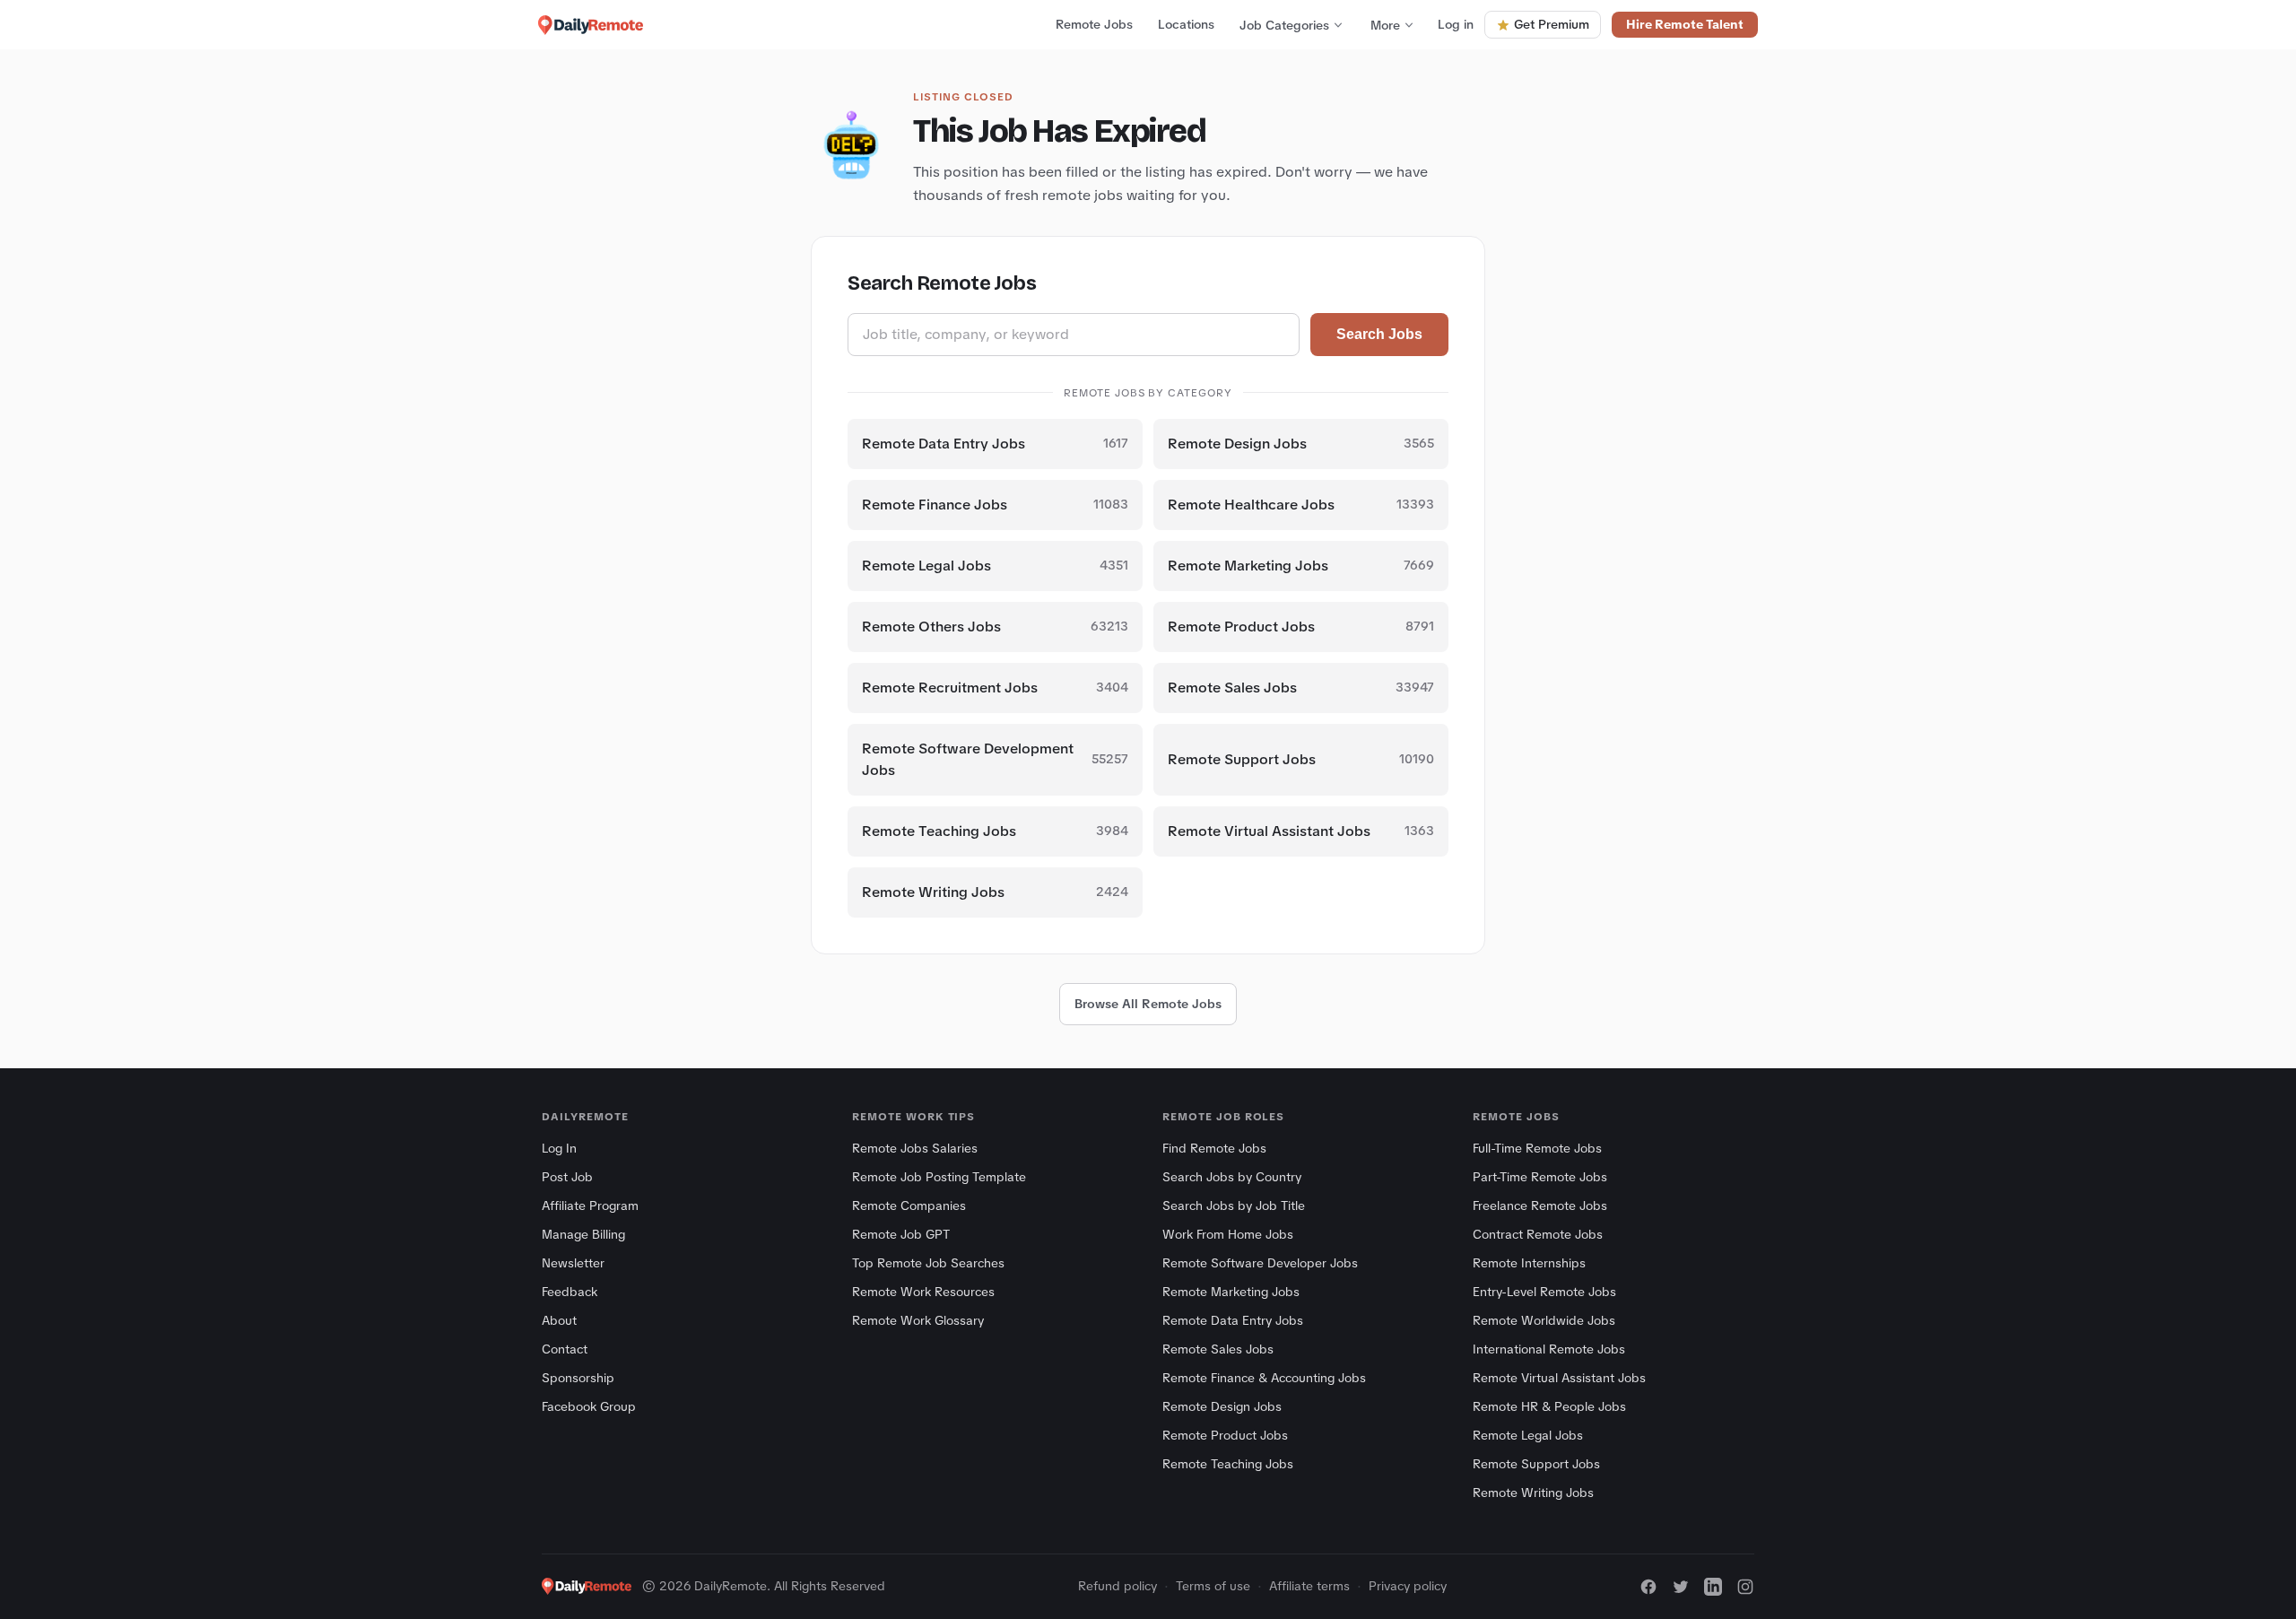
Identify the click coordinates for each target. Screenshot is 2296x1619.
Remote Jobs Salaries (915, 1148)
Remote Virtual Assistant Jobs (1559, 1378)
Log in (1456, 24)
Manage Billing (583, 1234)
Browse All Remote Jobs (1148, 1004)
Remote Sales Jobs (1218, 1349)
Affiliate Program (590, 1206)
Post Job (567, 1177)
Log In (559, 1148)
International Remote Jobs (1549, 1349)
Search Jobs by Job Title (1234, 1206)
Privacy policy (1408, 1586)
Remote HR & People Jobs (1549, 1406)
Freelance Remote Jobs (1540, 1206)
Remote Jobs (1094, 24)
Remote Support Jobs (1536, 1464)
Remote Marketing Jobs (1231, 1292)
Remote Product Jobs (1225, 1435)
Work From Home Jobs (1228, 1234)
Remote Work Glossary (918, 1320)
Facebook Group (589, 1406)
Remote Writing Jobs (1533, 1493)
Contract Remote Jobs (1538, 1234)
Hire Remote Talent (1685, 24)
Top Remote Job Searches (928, 1263)
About (559, 1320)
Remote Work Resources (923, 1292)
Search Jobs (1379, 334)
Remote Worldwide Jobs (1544, 1320)
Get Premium (1552, 24)
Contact (565, 1349)
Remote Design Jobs (1222, 1406)
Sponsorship (578, 1378)
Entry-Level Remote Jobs (1544, 1292)
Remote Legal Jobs (1528, 1435)
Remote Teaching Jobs (1228, 1464)
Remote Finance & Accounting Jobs (1264, 1378)
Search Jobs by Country (1232, 1177)
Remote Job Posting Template (939, 1177)
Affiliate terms (1309, 1586)
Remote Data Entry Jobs (1233, 1320)
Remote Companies (909, 1206)
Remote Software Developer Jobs (1260, 1263)
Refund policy (1118, 1586)
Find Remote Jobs (1214, 1148)
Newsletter (573, 1263)
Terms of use (1213, 1586)
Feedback (570, 1292)
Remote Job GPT (901, 1234)
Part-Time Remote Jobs (1540, 1177)
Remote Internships (1529, 1263)
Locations (1186, 24)
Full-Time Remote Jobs (1537, 1148)
